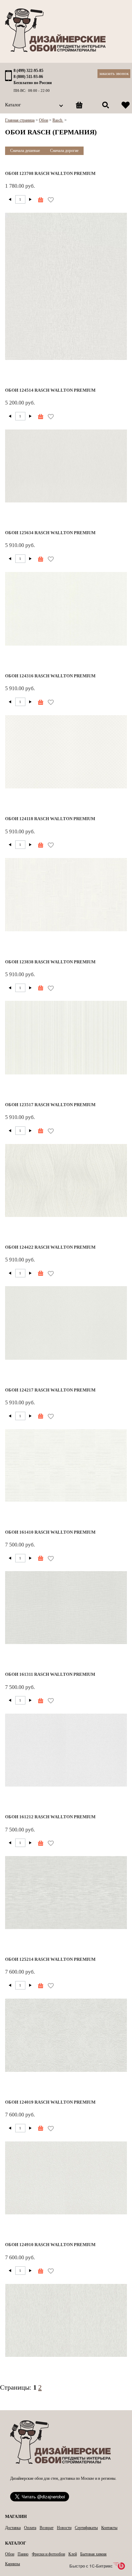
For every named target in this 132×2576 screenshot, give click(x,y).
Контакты (109, 2528)
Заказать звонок (114, 73)
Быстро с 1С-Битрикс (91, 2566)
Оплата (30, 2528)
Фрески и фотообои (48, 2554)
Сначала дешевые (25, 151)
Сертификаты (86, 2528)
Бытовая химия (93, 2554)
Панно (23, 2554)
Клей (73, 2554)
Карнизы (13, 2564)
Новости (64, 2528)
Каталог (13, 105)
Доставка (13, 2528)
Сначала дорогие (64, 151)
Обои (10, 2554)
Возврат (47, 2528)
